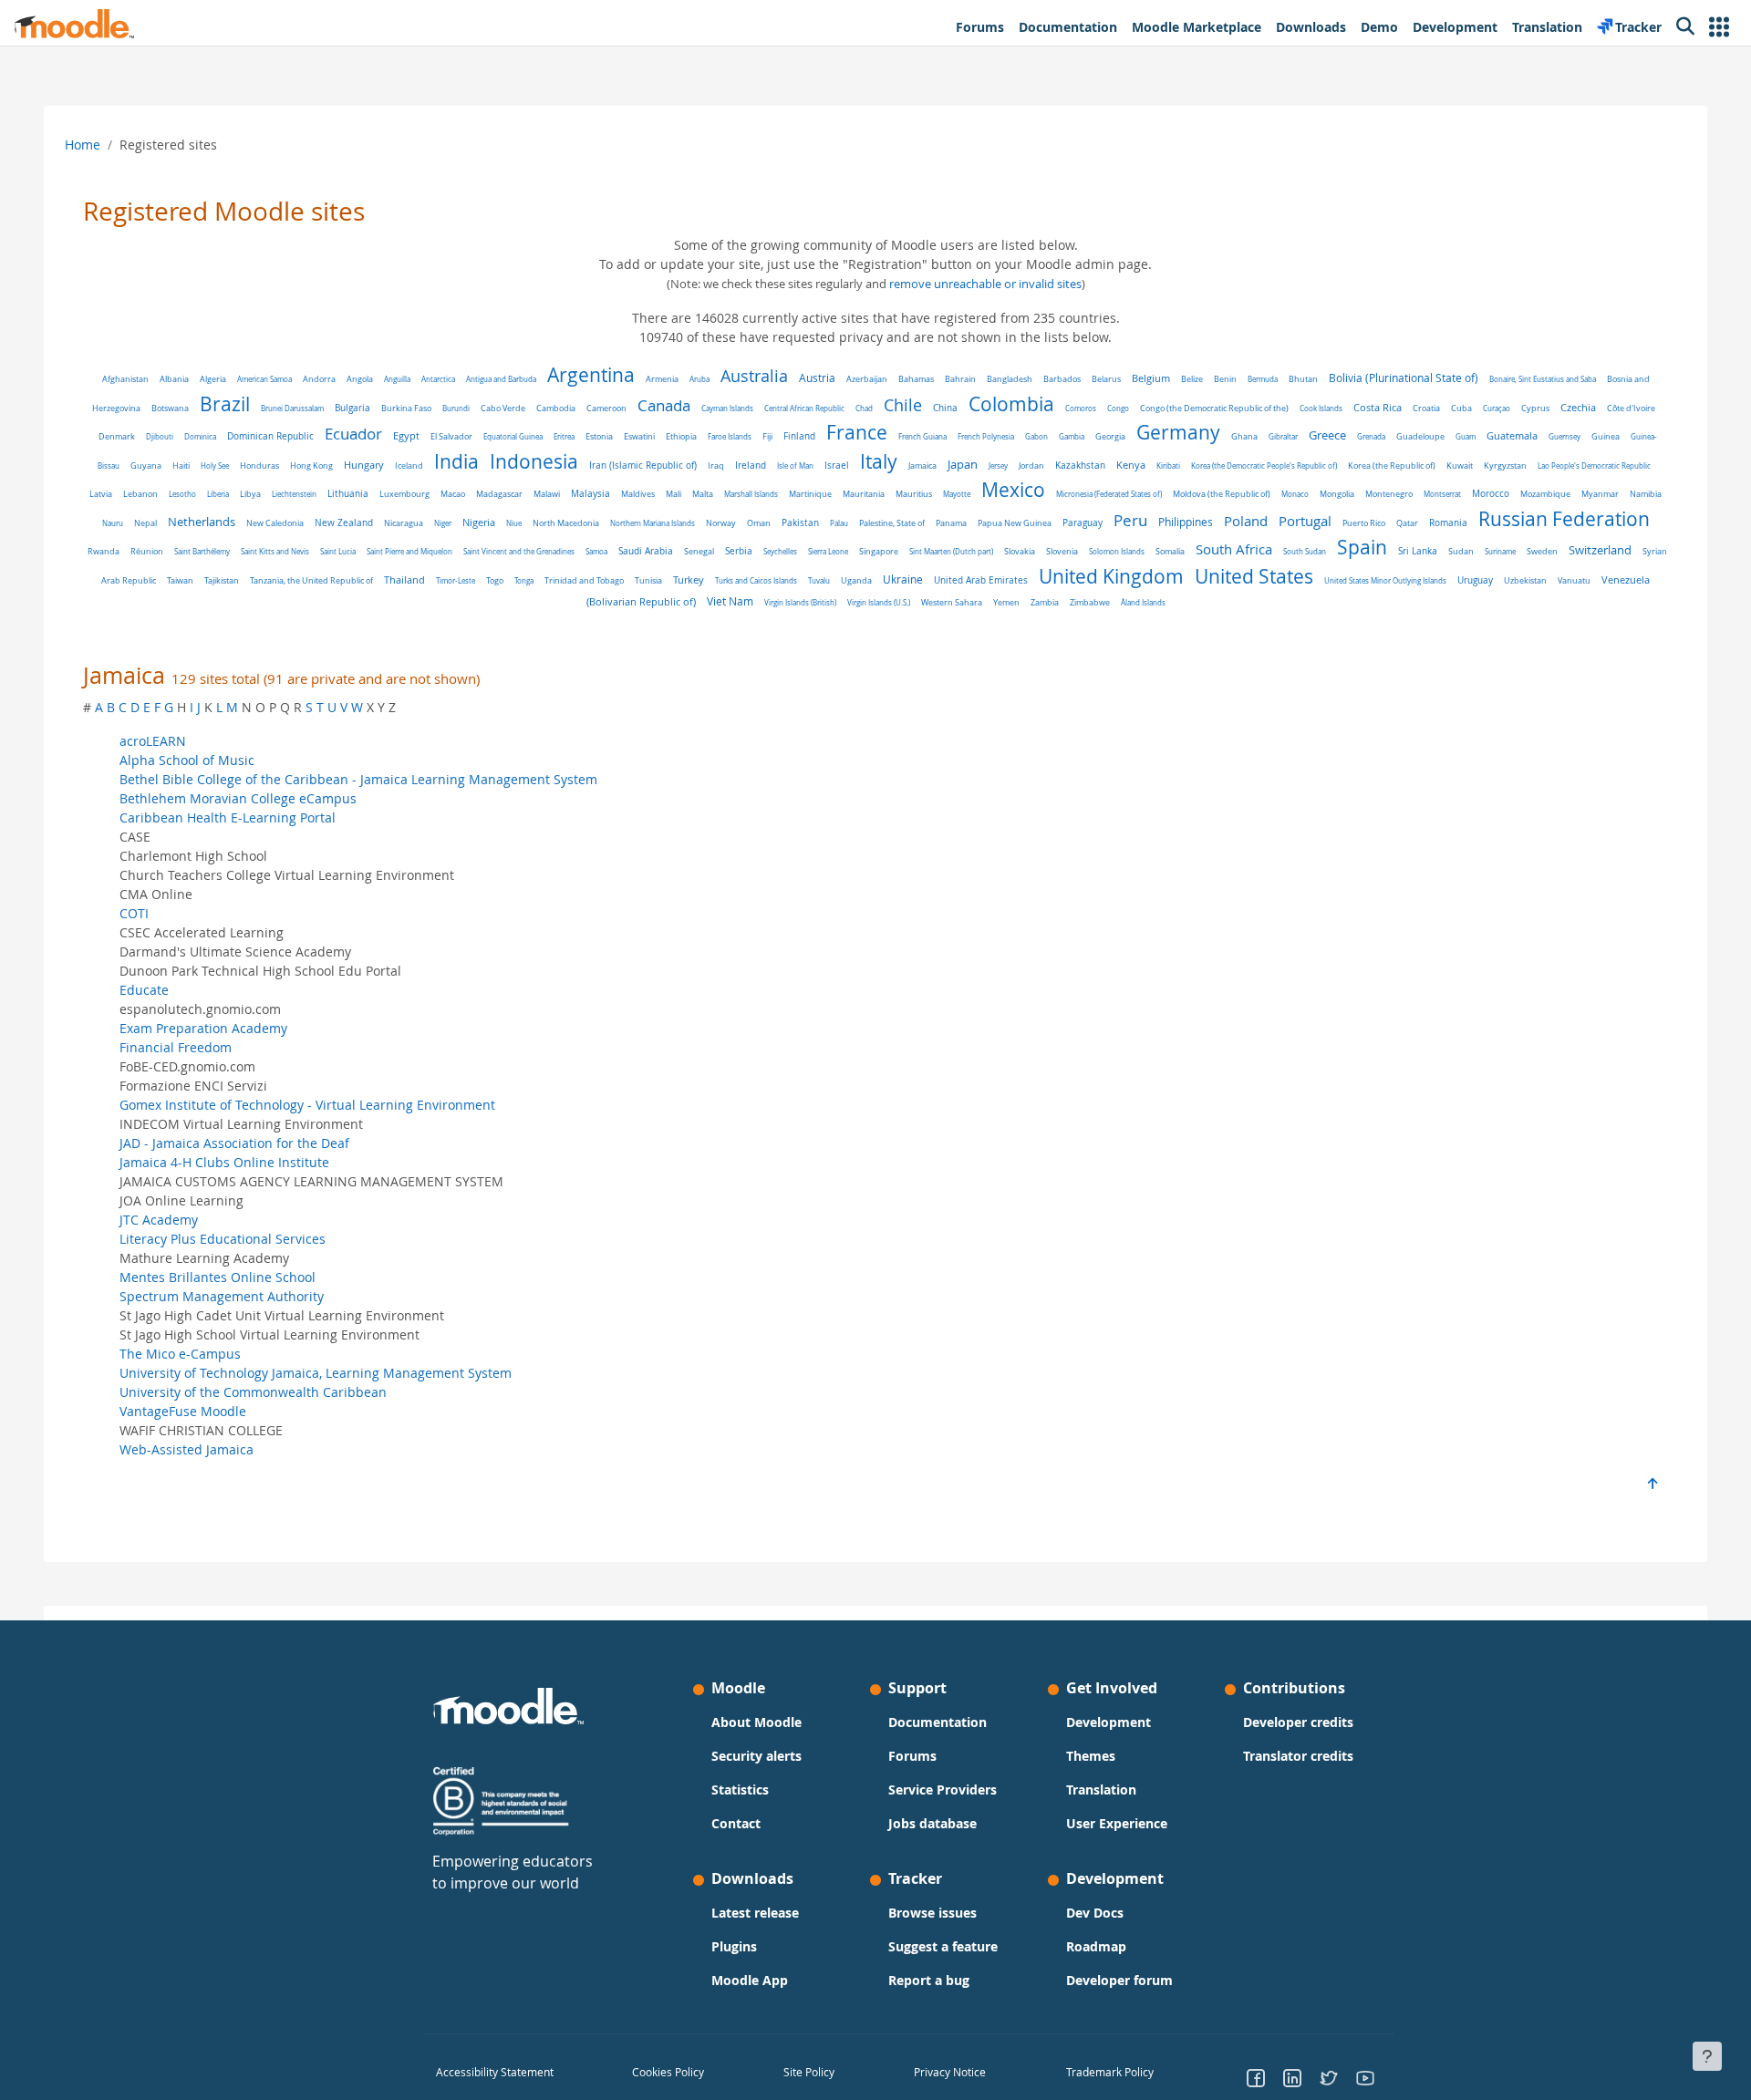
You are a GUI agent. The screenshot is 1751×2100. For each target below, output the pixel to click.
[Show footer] (1707, 2056)
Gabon (1036, 436)
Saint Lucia (338, 551)
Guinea (1606, 436)
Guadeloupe (1420, 436)
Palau (839, 523)
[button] (1719, 27)
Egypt (406, 436)
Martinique (810, 494)
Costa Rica (1378, 408)
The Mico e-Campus (180, 1354)
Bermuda (1263, 379)
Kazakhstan (1080, 466)
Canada (664, 405)
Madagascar (499, 494)
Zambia (1045, 603)
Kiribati (1168, 466)
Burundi (456, 408)
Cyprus (1535, 409)
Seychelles (780, 551)
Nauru (113, 523)
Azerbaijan (867, 379)
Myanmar (1600, 494)
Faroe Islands (730, 436)
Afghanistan (125, 379)
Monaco (1295, 494)
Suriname (1500, 551)
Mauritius (914, 494)
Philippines (1186, 522)
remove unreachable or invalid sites (985, 284)
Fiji (767, 436)
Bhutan (1303, 379)
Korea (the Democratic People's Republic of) (1264, 466)
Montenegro (1389, 494)
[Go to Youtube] (1365, 2077)
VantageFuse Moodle (183, 1411)
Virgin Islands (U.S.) (879, 602)
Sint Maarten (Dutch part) (951, 551)
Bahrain (960, 379)
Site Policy (809, 2072)
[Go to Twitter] (1329, 2077)
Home (83, 145)
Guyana (146, 466)
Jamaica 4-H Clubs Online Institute (224, 1162)
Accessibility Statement (495, 2072)
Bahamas (916, 379)
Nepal (145, 523)
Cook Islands (1321, 408)
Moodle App (750, 1980)
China (945, 408)
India (456, 461)
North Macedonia (566, 523)
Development (1109, 1722)
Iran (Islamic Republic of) (643, 465)
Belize (1192, 379)
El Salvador (451, 436)
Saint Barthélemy (202, 551)
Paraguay (1083, 523)
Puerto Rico (1364, 523)
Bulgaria (352, 408)
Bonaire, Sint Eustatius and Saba (1543, 379)
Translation (1101, 1790)
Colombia (1011, 404)
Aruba (699, 379)
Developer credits (1298, 1722)
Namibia (1646, 494)
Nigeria (479, 522)
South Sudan (1305, 551)
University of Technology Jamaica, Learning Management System (316, 1373)
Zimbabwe (1090, 603)
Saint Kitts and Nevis (275, 551)
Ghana (1244, 436)
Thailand (404, 579)
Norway (721, 523)
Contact (736, 1823)
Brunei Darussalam (292, 408)
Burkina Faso (406, 409)
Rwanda (104, 552)
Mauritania (864, 494)
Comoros (1081, 408)
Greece (1327, 435)
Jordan (1031, 466)
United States (1254, 576)
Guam (1466, 436)
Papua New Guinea (1015, 523)
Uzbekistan (1525, 581)
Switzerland (1600, 550)
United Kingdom (1111, 576)
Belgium (1151, 378)
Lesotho (182, 494)
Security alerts (756, 1756)
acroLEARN (153, 741)
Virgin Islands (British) (800, 602)
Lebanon (140, 494)
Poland (1246, 521)
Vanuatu (1574, 580)
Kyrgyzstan (1505, 466)
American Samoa (264, 379)
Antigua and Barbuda (501, 379)
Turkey (689, 579)
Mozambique (1545, 494)
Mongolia (1337, 494)
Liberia (218, 494)
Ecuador (353, 434)
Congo (1118, 408)
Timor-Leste (456, 580)
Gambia (1072, 436)
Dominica (200, 436)
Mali (673, 494)
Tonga (524, 580)
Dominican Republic (270, 436)
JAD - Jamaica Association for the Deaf (234, 1143)
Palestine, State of (892, 523)
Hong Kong (311, 466)
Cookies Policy (668, 2072)
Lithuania (348, 494)
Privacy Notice (950, 2072)
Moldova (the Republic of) (1222, 494)
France (857, 432)
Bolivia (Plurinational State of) (1404, 378)
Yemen (1006, 602)
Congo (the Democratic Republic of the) (1214, 409)
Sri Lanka (1418, 551)
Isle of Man (795, 466)
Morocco (1491, 494)
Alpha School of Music (187, 760)
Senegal (699, 551)
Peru (1130, 520)
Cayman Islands (727, 408)
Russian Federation (1564, 519)
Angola (360, 379)
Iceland (409, 466)
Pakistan (800, 523)
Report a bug (929, 1980)
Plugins (734, 1946)
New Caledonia (275, 523)
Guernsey (1565, 436)
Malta (703, 494)
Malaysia (591, 493)
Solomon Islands (1117, 551)
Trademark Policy (1110, 2072)
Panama (951, 523)
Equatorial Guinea (513, 436)
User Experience (1117, 1823)
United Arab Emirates (981, 580)
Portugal (1305, 521)
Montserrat (1442, 494)
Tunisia (648, 580)
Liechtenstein (294, 494)
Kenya (1131, 465)
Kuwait (1460, 466)
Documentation (938, 1722)
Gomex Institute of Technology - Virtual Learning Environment (307, 1105)
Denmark (117, 436)
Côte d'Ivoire (1631, 408)
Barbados (1062, 379)
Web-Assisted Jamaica (186, 1449)
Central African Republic (804, 408)
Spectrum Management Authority (222, 1296)
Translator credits (1298, 1756)
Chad (864, 408)
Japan (963, 464)
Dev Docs (1095, 1913)
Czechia (1578, 408)
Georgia (1110, 437)
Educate (144, 990)
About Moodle (756, 1722)
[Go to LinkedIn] (1292, 2077)
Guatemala (1512, 436)
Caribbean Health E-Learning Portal (228, 817)
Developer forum (1119, 1980)
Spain (1362, 547)
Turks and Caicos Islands (756, 580)
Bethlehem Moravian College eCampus (238, 798)
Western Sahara (952, 602)
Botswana (170, 408)
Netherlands (202, 522)
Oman (759, 523)
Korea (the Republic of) (1392, 466)
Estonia (599, 437)
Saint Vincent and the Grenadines (519, 551)
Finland (799, 436)
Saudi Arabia (646, 551)
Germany (1178, 432)
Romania (1448, 522)
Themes (1091, 1756)
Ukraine (903, 579)
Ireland (751, 465)
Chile (903, 405)
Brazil (225, 404)
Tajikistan (222, 580)
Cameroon (606, 409)
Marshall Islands (751, 494)
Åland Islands (1143, 602)
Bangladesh (1010, 379)
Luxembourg (404, 494)
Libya (250, 494)
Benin (1225, 379)
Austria (817, 378)
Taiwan (180, 580)
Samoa (596, 551)
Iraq (716, 466)
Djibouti (160, 436)
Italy (879, 461)
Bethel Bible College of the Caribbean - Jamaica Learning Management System (358, 779)
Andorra (319, 379)
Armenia (662, 379)
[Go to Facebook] (1256, 2077)
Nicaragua (404, 523)
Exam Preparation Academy (203, 1028)
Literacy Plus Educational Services (223, 1239)
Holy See (215, 466)
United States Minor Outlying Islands (1385, 580)
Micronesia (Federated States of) (1109, 494)
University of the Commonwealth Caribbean (253, 1392)
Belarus (1106, 379)
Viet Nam (730, 601)
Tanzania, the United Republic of (311, 581)
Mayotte (957, 494)
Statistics (740, 1790)
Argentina (591, 375)
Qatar (1407, 523)
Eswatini (639, 436)
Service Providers (943, 1790)
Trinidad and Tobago (584, 581)
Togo (495, 580)
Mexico (1013, 490)
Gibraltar (1283, 436)
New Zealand (344, 522)
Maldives (638, 494)
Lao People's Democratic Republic (1594, 466)
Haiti (181, 466)
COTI (134, 913)
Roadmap (1096, 1946)
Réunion (147, 552)
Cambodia (556, 409)
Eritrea (564, 436)
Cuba (1461, 408)
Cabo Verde (503, 408)
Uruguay (1475, 580)
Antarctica (438, 379)
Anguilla (397, 379)
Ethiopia (681, 436)
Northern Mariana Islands (653, 523)
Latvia (101, 494)
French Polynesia (986, 436)
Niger (443, 523)
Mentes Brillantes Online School (218, 1277)
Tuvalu (819, 580)
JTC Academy (159, 1220)
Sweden (1542, 551)
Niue (514, 523)
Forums (912, 1756)
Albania (174, 379)
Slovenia (1062, 551)
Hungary (364, 465)
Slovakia (1020, 551)
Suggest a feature (943, 1946)
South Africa (1234, 549)
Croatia (1426, 409)
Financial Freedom (176, 1047)
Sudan (1461, 552)
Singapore (879, 551)
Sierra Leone (828, 551)
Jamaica (922, 466)
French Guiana (922, 436)
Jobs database (932, 1823)
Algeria (213, 379)
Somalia (1170, 551)
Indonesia (534, 461)
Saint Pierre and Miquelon (409, 551)
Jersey (998, 466)
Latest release (755, 1913)
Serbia (739, 551)
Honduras (259, 466)
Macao (453, 494)
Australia (754, 376)
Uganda (856, 580)
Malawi (547, 494)
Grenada (1371, 436)
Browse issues (932, 1913)
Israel (837, 466)
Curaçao (1497, 408)
